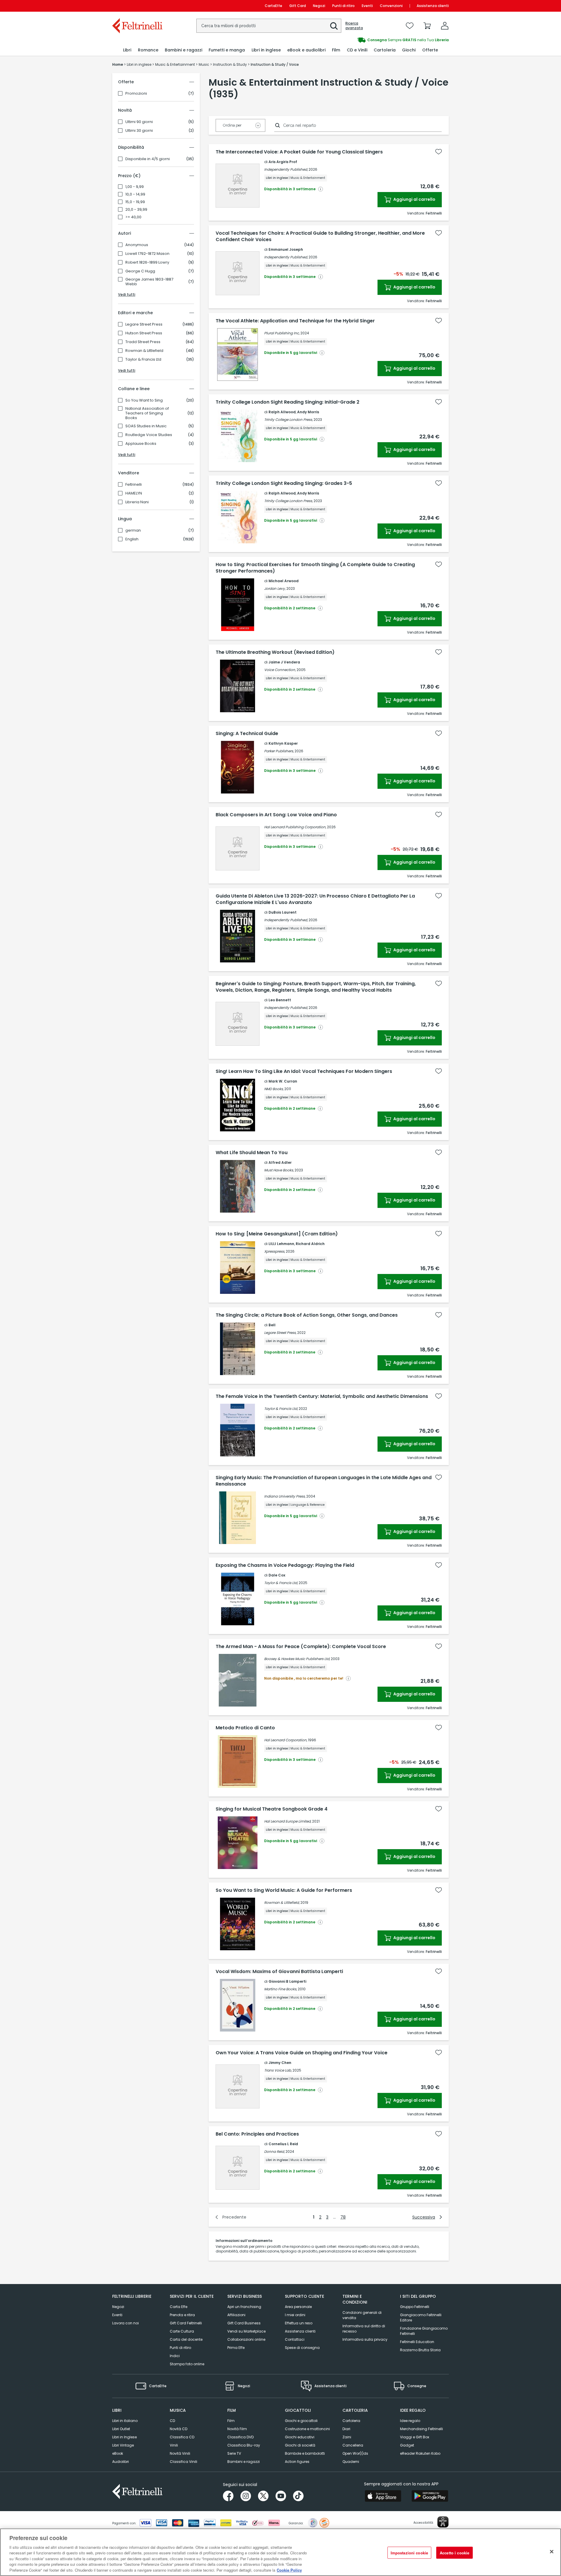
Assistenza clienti (433, 6)
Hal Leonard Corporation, (286, 1740)
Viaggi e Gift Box (415, 2437)
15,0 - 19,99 (135, 202)
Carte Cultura (182, 2331)
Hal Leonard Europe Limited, (288, 1821)
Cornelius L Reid (283, 2144)
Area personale (298, 2307)
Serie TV (234, 2453)
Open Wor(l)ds (355, 2453)
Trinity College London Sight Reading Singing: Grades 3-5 (284, 483)
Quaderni (351, 2462)
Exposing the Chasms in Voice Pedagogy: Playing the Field (285, 1565)
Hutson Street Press (144, 333)
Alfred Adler (280, 1162)
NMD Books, (274, 1089)
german (133, 530)
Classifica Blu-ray (244, 2445)
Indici (175, 2356)
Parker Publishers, (279, 751)
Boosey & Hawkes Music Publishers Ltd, (297, 1659)
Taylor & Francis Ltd (143, 359)
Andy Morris (308, 412)
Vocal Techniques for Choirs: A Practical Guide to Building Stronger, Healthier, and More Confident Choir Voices (320, 236)
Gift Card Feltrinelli (186, 2323)
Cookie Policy (289, 2570)
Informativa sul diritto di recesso (364, 2329)
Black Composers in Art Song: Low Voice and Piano (276, 815)
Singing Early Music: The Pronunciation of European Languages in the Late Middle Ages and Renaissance (324, 1481)
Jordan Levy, (275, 588)
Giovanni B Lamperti (287, 1981)
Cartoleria (351, 2421)
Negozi (319, 6)
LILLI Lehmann (281, 1244)
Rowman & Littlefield (144, 351)
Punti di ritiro (343, 6)
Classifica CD (182, 2437)
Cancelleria (353, 2445)
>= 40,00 (133, 217)
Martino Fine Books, (280, 1989)
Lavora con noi (125, 2323)
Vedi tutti (127, 294)
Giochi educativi (300, 2437)
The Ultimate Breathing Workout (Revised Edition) (275, 652)
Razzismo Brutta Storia (420, 2350)
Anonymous (137, 245)
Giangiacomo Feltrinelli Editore (421, 2317)
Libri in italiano (125, 2421)
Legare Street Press (144, 324)
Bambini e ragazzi (244, 2462)
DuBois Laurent (283, 912)
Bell (272, 1325)
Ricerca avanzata (354, 26)
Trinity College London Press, (288, 420)
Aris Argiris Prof (283, 162)
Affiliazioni (236, 2315)
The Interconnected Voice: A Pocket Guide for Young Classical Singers (299, 152)
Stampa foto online (187, 2364)
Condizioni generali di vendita (362, 2315)
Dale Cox (277, 1575)
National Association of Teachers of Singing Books (147, 413)
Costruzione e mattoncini (307, 2429)
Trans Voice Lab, (278, 2070)
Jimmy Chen (280, 2063)
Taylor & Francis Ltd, (281, 1409)
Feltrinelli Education (417, 2342)
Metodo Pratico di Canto (245, 1728)
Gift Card (298, 6)
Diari (346, 2429)
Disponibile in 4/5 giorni (148, 159)
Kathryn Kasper (283, 743)
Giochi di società (300, 2445)
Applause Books (141, 444)
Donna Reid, (274, 2151)
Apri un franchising (244, 2307)
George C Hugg (140, 271)
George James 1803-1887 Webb (149, 282)
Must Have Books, (279, 1170)
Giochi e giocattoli (301, 2421)
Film (231, 2421)
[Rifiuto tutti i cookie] (552, 2551)
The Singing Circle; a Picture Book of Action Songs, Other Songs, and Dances (307, 1315)
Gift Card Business (244, 2323)
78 (343, 2217)
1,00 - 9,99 (135, 187)
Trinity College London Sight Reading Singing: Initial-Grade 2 (288, 402)
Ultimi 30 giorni (139, 131)
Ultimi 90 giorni (139, 122)
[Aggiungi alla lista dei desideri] (439, 152)
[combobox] (269, 26)
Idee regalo (410, 2421)
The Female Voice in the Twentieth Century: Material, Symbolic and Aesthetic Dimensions (322, 1396)
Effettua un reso (299, 2323)
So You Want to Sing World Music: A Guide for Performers (284, 1890)
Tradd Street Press (143, 342)
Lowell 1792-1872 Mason (147, 254)
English (132, 539)
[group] (365, 40)
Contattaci (295, 2339)
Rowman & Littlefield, (282, 1902)
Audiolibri (121, 2462)
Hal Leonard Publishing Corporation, (295, 827)
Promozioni (136, 94)
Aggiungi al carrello (414, 199)
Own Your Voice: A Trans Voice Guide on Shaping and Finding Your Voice (302, 2053)
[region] (280, 2552)
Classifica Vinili (183, 2462)
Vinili (174, 2445)
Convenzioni (391, 6)
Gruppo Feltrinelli (415, 2307)
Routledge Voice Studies (149, 435)
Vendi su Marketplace (246, 2331)
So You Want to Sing (144, 400)
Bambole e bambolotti (305, 2453)
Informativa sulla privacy (365, 2339)
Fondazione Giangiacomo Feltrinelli (424, 2331)
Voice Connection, (280, 670)
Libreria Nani (137, 502)
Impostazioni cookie (409, 2552)
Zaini (347, 2437)
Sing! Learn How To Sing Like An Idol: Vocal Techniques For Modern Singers (304, 1071)
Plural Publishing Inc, (282, 333)
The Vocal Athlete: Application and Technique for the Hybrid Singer (295, 321)
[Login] (445, 26)
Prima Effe (236, 2348)
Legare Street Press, (280, 1333)
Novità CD (179, 2429)
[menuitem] (127, 50)
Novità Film (237, 2429)
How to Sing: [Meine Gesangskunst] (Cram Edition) (277, 1234)
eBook (118, 2453)
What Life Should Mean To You (252, 1153)
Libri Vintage (123, 2445)
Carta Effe (179, 2307)
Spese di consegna (302, 2348)
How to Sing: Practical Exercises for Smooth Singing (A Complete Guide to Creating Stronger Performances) (315, 568)
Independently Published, (286, 169)
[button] (334, 26)
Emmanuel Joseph (286, 249)
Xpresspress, (275, 1251)
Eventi (367, 6)
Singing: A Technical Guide (247, 734)
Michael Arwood (284, 581)
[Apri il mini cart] (427, 26)
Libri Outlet (121, 2429)
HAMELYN (134, 493)
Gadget (407, 2445)
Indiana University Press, (285, 1496)
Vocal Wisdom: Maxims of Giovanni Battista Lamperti (279, 1972)
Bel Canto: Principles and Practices (257, 2134)
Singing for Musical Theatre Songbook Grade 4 (272, 1809)
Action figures (297, 2462)
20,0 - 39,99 (136, 210)
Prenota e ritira (182, 2315)
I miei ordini (295, 2315)
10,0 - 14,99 (135, 194)
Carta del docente (186, 2339)
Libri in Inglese (124, 2437)
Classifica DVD (240, 2437)
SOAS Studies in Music (146, 426)
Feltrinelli (134, 485)
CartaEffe (273, 6)
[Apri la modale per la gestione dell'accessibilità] (443, 2522)
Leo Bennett (280, 1000)
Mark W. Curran (283, 1081)
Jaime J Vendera (284, 662)
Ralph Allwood (282, 412)
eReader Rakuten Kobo (420, 2453)
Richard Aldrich (310, 1244)
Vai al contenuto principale (137, 6)
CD (172, 2421)
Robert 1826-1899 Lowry (147, 262)
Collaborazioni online (246, 2339)
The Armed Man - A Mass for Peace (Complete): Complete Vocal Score (301, 1647)
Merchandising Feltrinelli (421, 2429)
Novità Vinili (180, 2453)
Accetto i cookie (454, 2552)
